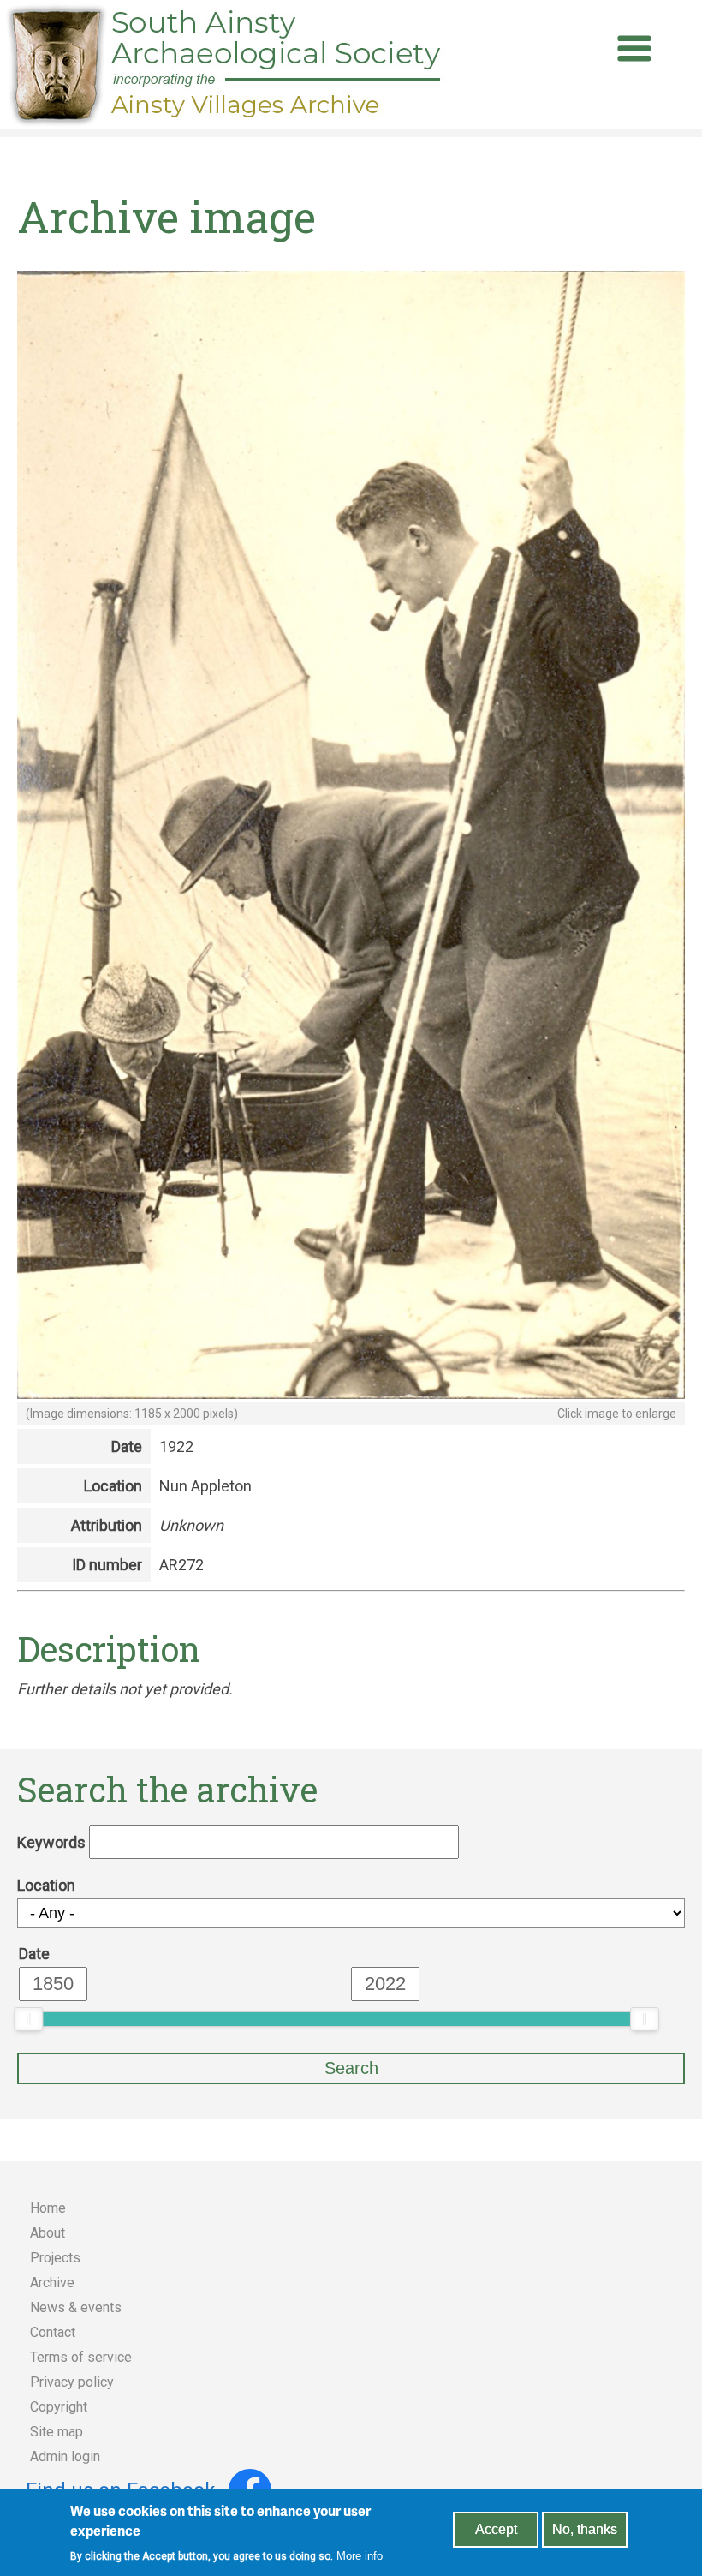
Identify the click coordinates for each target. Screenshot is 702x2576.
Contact (53, 2332)
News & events (76, 2307)
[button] (351, 1393)
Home (48, 2208)
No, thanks (585, 2529)
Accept (496, 2529)
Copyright (59, 2407)
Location (46, 1885)
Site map (57, 2432)
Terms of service (81, 2357)
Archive (52, 2283)
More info (360, 2556)
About (48, 2233)
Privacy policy (72, 2382)
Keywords (51, 1842)
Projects (55, 2258)
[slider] (28, 2019)
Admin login (65, 2456)
